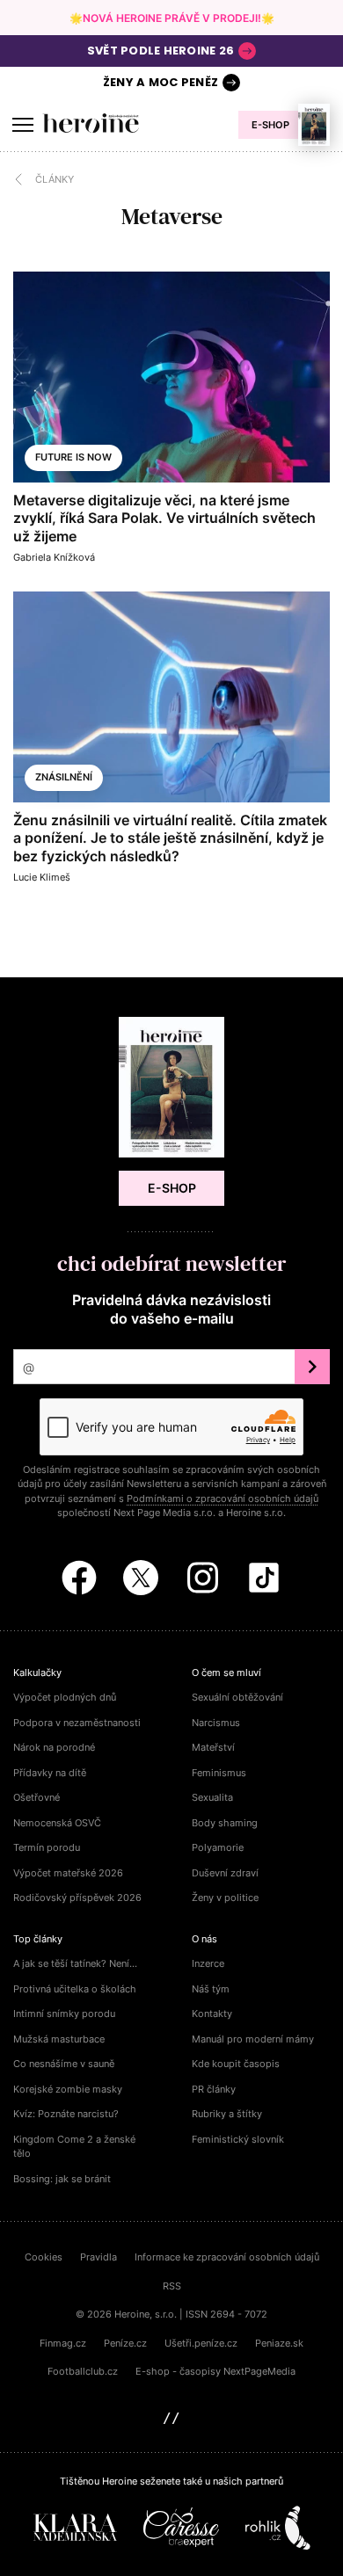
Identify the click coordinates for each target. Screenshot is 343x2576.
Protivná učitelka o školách (75, 1989)
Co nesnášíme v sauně (64, 2064)
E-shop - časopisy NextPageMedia (215, 2371)
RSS (172, 2286)
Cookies (44, 2257)
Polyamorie (218, 1847)
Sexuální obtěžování (237, 1697)
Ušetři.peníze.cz (201, 2343)
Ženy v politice (225, 1898)
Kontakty (212, 2014)
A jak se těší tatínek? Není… (75, 1963)
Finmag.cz (63, 2343)
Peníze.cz (125, 2343)
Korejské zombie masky (68, 2089)
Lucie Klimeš (42, 877)
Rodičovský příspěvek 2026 (77, 1898)
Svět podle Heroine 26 (161, 51)
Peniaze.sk (279, 2343)
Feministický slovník (238, 2139)
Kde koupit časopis (236, 2064)
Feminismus (219, 1773)
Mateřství (213, 1747)
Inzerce (208, 1963)
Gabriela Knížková (54, 557)
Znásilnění (64, 777)
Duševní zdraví (225, 1873)
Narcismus (216, 1723)
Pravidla (99, 2257)
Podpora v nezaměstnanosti (77, 1723)
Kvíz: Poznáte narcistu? (66, 2114)
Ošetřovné (36, 1797)
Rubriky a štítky (227, 2114)
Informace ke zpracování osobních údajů (227, 2257)
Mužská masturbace (59, 2039)
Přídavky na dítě (50, 1773)
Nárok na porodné (54, 1747)
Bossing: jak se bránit (62, 2179)
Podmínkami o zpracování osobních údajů (223, 1498)
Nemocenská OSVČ (57, 1823)
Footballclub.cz (83, 2371)
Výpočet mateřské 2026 (68, 1873)
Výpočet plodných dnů (65, 1697)
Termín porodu (47, 1847)
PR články (214, 2089)
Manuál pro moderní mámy (253, 2039)
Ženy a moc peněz (161, 82)
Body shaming (225, 1823)
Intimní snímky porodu (64, 2014)
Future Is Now (73, 457)
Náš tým (211, 1989)
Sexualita (212, 1797)
